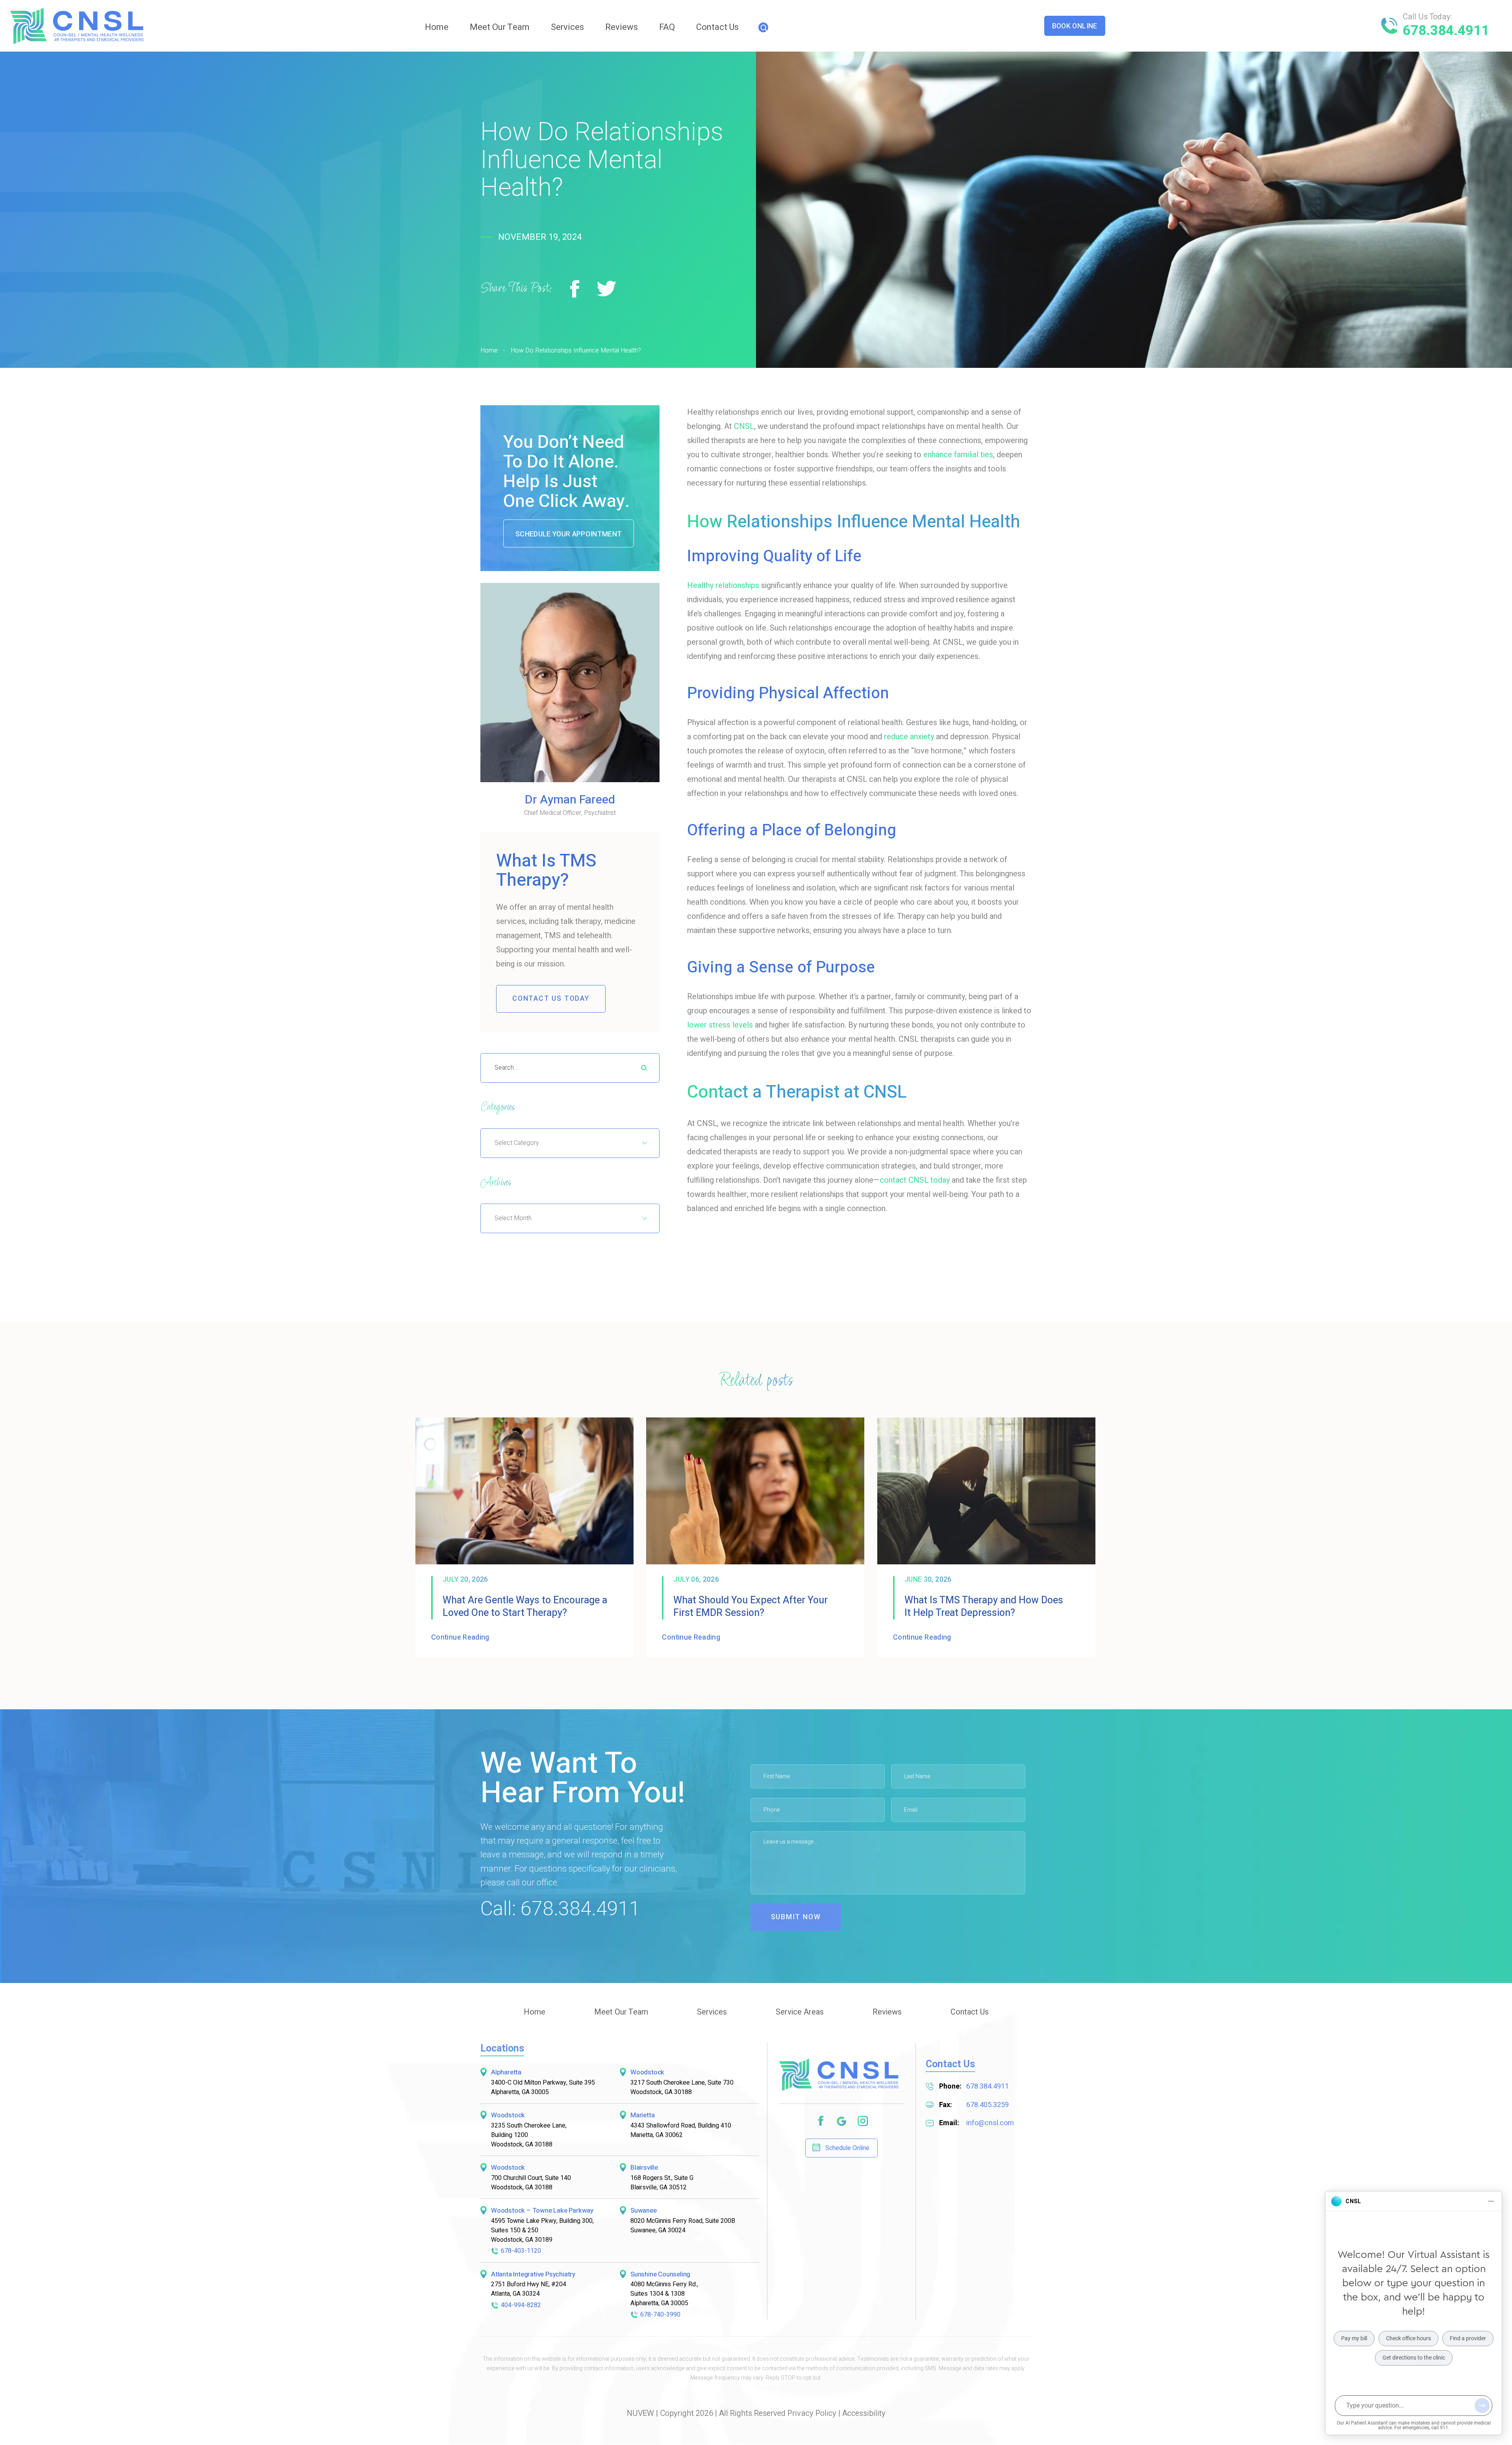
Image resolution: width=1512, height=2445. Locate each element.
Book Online (1075, 26)
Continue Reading (460, 1638)
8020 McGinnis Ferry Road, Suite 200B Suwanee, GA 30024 (683, 2226)
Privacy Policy (812, 2414)
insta (863, 2122)
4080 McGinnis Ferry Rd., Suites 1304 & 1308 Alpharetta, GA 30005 (664, 2294)
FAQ (667, 27)
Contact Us (717, 27)
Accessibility (864, 2414)
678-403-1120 (521, 2251)
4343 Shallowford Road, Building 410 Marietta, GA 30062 (681, 2130)
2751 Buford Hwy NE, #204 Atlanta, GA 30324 (529, 2289)
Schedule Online (847, 2148)
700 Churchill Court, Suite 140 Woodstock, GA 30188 (531, 2183)
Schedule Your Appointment (569, 534)
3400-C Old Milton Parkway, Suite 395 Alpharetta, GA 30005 (543, 2087)
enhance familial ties (958, 455)
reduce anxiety (909, 737)
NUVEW (640, 2414)
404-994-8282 (521, 2305)
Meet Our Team (500, 27)
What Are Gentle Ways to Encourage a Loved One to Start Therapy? (525, 1607)
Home (437, 27)
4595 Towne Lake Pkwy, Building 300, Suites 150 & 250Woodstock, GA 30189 (542, 2230)
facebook (575, 289)
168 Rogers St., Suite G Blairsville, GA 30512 (662, 2183)
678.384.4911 (1446, 31)
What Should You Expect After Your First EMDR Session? (750, 1607)
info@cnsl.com (990, 2123)
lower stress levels (720, 1025)
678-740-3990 (660, 2315)
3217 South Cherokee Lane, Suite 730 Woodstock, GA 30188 (682, 2087)
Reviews (622, 27)
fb (820, 2122)
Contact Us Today (551, 999)
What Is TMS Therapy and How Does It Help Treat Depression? (984, 1607)
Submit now (796, 1917)
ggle (842, 2122)
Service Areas (800, 2012)
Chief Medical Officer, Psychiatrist (570, 806)
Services (567, 27)
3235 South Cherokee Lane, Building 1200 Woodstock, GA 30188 (529, 2135)
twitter (607, 289)
